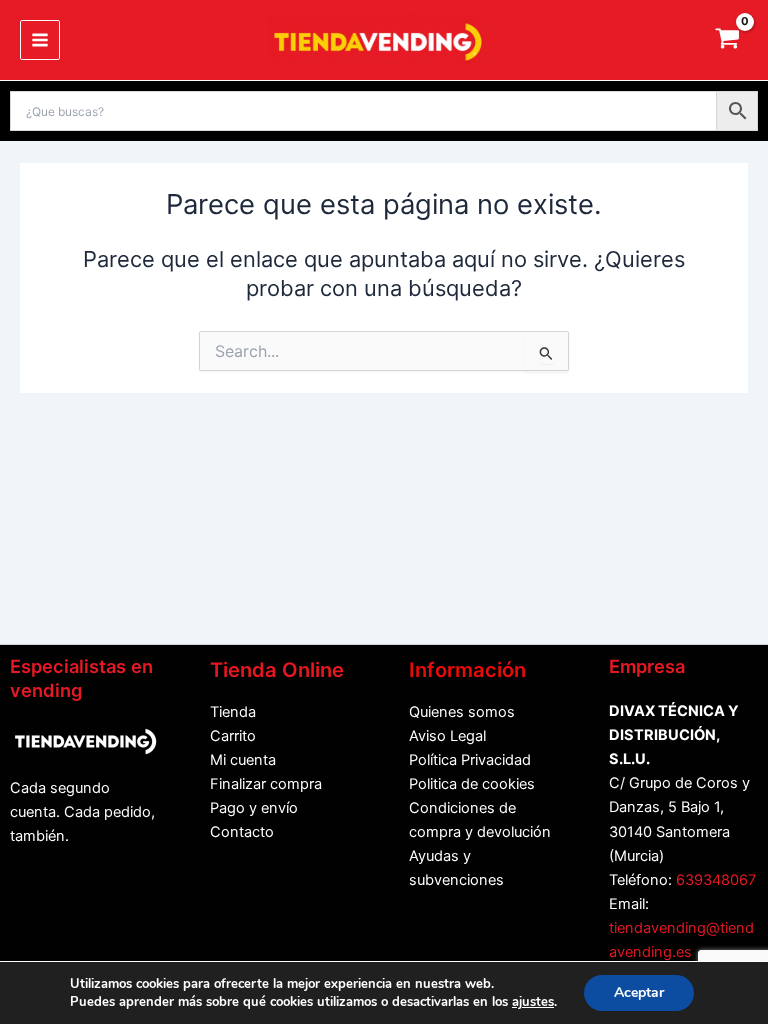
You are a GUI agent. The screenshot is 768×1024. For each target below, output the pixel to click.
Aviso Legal (447, 736)
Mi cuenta (243, 760)
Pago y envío (254, 808)
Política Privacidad (470, 760)
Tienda (233, 712)
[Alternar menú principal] (40, 40)
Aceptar (639, 992)
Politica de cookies (472, 784)
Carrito (233, 736)
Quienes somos (462, 712)
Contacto (242, 832)
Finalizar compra (266, 784)
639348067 (716, 880)
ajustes (533, 1002)
